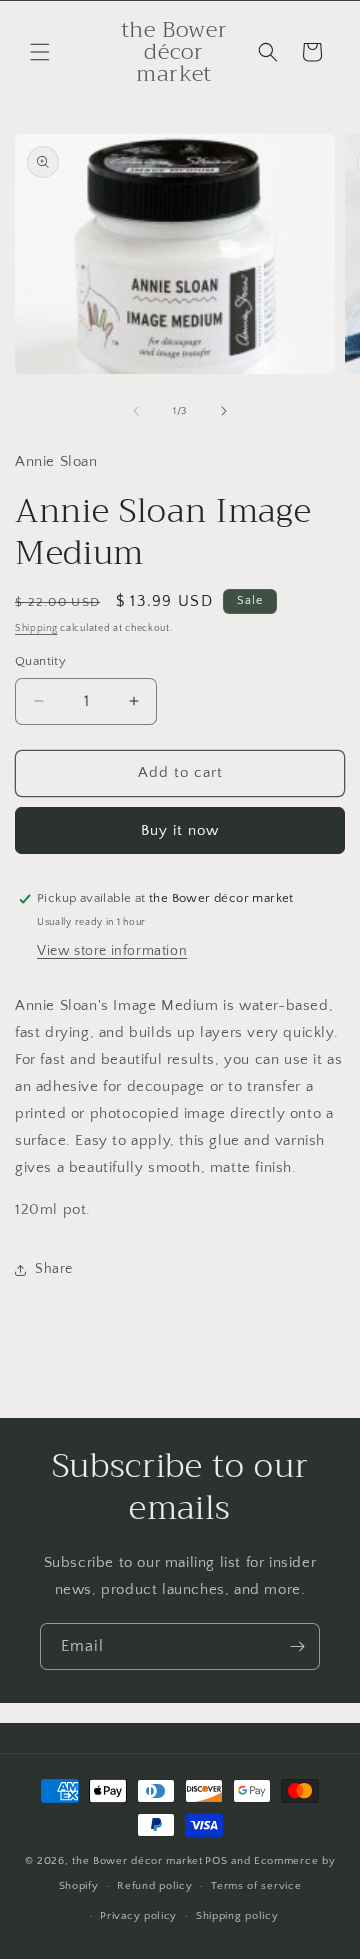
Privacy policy (138, 1916)
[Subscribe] (297, 1646)
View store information (112, 951)
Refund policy (154, 1886)
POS (216, 1861)
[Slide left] (136, 411)
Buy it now (180, 830)
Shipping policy (237, 1916)
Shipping (36, 628)
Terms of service (256, 1886)
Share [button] (54, 1269)
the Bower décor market (137, 1861)
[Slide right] (224, 411)
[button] (40, 52)
